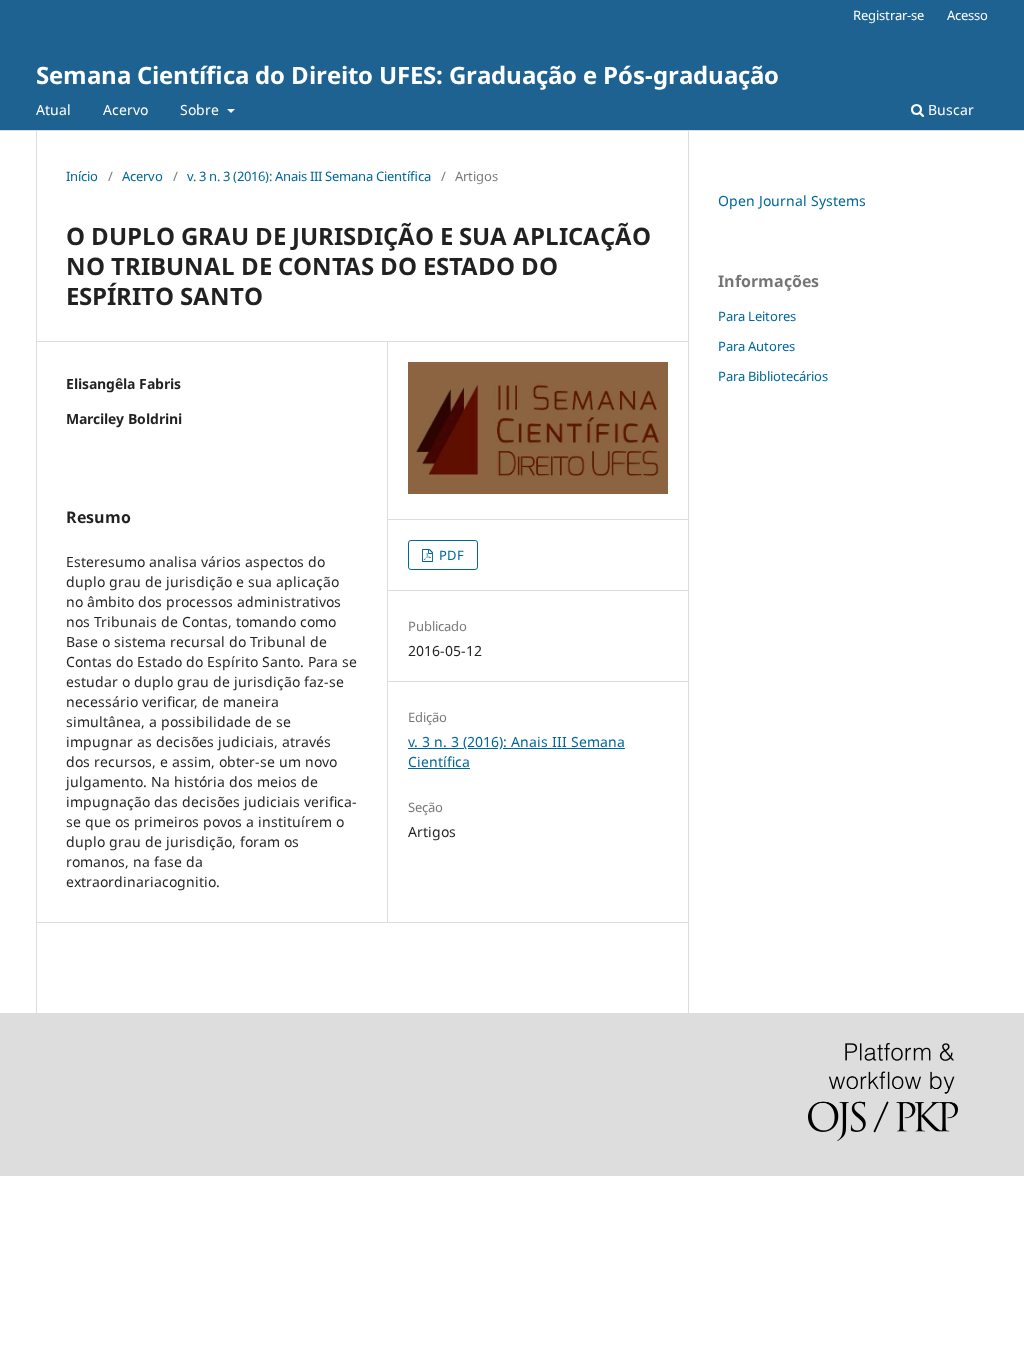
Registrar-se (888, 15)
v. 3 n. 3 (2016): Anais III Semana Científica (309, 176)
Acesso (967, 15)
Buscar (949, 109)
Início (82, 176)
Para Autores (756, 346)
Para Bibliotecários (773, 376)
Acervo (125, 109)
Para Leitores (757, 316)
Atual (53, 109)
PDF (450, 555)
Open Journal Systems (792, 200)
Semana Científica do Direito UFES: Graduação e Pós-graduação (407, 74)
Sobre (201, 109)
